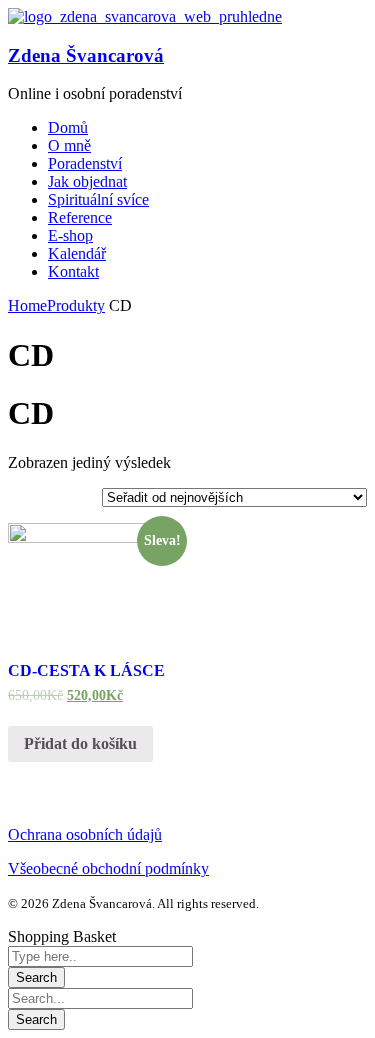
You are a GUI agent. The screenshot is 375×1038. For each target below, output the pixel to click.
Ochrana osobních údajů (85, 834)
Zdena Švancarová (86, 55)
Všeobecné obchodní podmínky (108, 868)
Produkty (76, 305)
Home (27, 305)
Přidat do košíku (80, 743)
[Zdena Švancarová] (145, 16)
